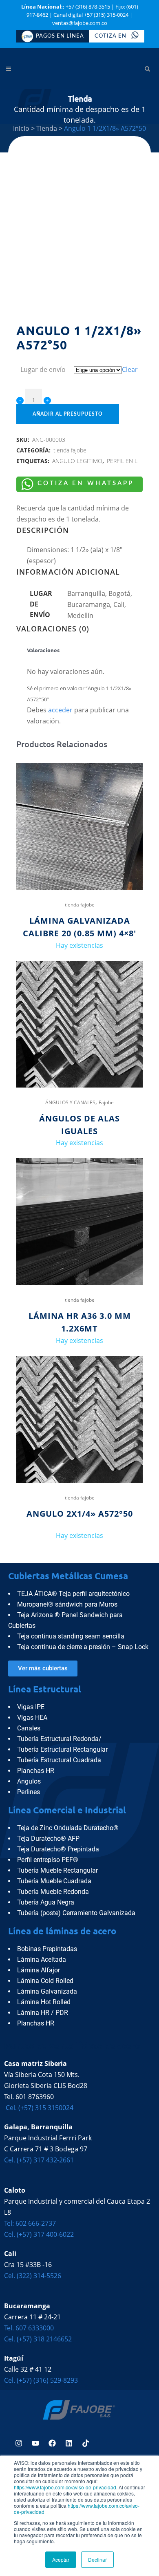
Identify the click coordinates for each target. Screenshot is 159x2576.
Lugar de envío (43, 369)
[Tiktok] (86, 2443)
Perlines (29, 1792)
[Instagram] (19, 2443)
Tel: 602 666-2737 (30, 2223)
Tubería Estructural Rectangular (62, 1749)
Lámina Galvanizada (47, 1991)
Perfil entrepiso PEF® (48, 1860)
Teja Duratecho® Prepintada (58, 1849)
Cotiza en (111, 36)
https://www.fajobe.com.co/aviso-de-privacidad (65, 2487)
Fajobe (106, 1102)
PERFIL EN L (122, 461)
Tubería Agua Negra (46, 1902)
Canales (29, 1728)
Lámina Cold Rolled (45, 1981)
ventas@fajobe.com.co (80, 23)
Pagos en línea (60, 36)
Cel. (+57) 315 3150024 (39, 2108)
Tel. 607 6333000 (29, 2328)
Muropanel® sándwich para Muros (67, 1604)
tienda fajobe (70, 450)
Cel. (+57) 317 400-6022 (39, 2234)
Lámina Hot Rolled (44, 2002)
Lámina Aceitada (42, 1959)
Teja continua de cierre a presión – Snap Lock (83, 1647)
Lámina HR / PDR (43, 2013)
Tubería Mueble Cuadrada (54, 1881)
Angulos (29, 1781)
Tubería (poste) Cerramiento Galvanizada (76, 1913)
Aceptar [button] (61, 2559)
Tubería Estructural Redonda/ (59, 1739)
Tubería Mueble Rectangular (57, 1870)
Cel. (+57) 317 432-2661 (39, 2160)
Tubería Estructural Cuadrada (59, 1760)
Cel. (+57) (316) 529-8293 (41, 2380)
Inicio (21, 128)
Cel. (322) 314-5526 (33, 2276)
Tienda (47, 128)
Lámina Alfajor (39, 1970)
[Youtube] (35, 2443)
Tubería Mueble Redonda (53, 1892)
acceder (60, 710)
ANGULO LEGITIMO (77, 461)
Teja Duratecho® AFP (48, 1839)
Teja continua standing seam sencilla (71, 1636)
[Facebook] (52, 2443)
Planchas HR (36, 1771)
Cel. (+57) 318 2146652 (38, 2339)
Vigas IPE (31, 1707)
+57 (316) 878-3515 (88, 7)
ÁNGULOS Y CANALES (70, 1102)
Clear (130, 369)
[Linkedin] (69, 2443)
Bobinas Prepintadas (47, 1949)
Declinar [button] (97, 2559)
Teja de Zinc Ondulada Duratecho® (68, 1828)
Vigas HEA (32, 1718)
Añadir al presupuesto (68, 414)
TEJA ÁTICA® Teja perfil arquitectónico (73, 1594)
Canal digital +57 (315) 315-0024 (91, 15)
